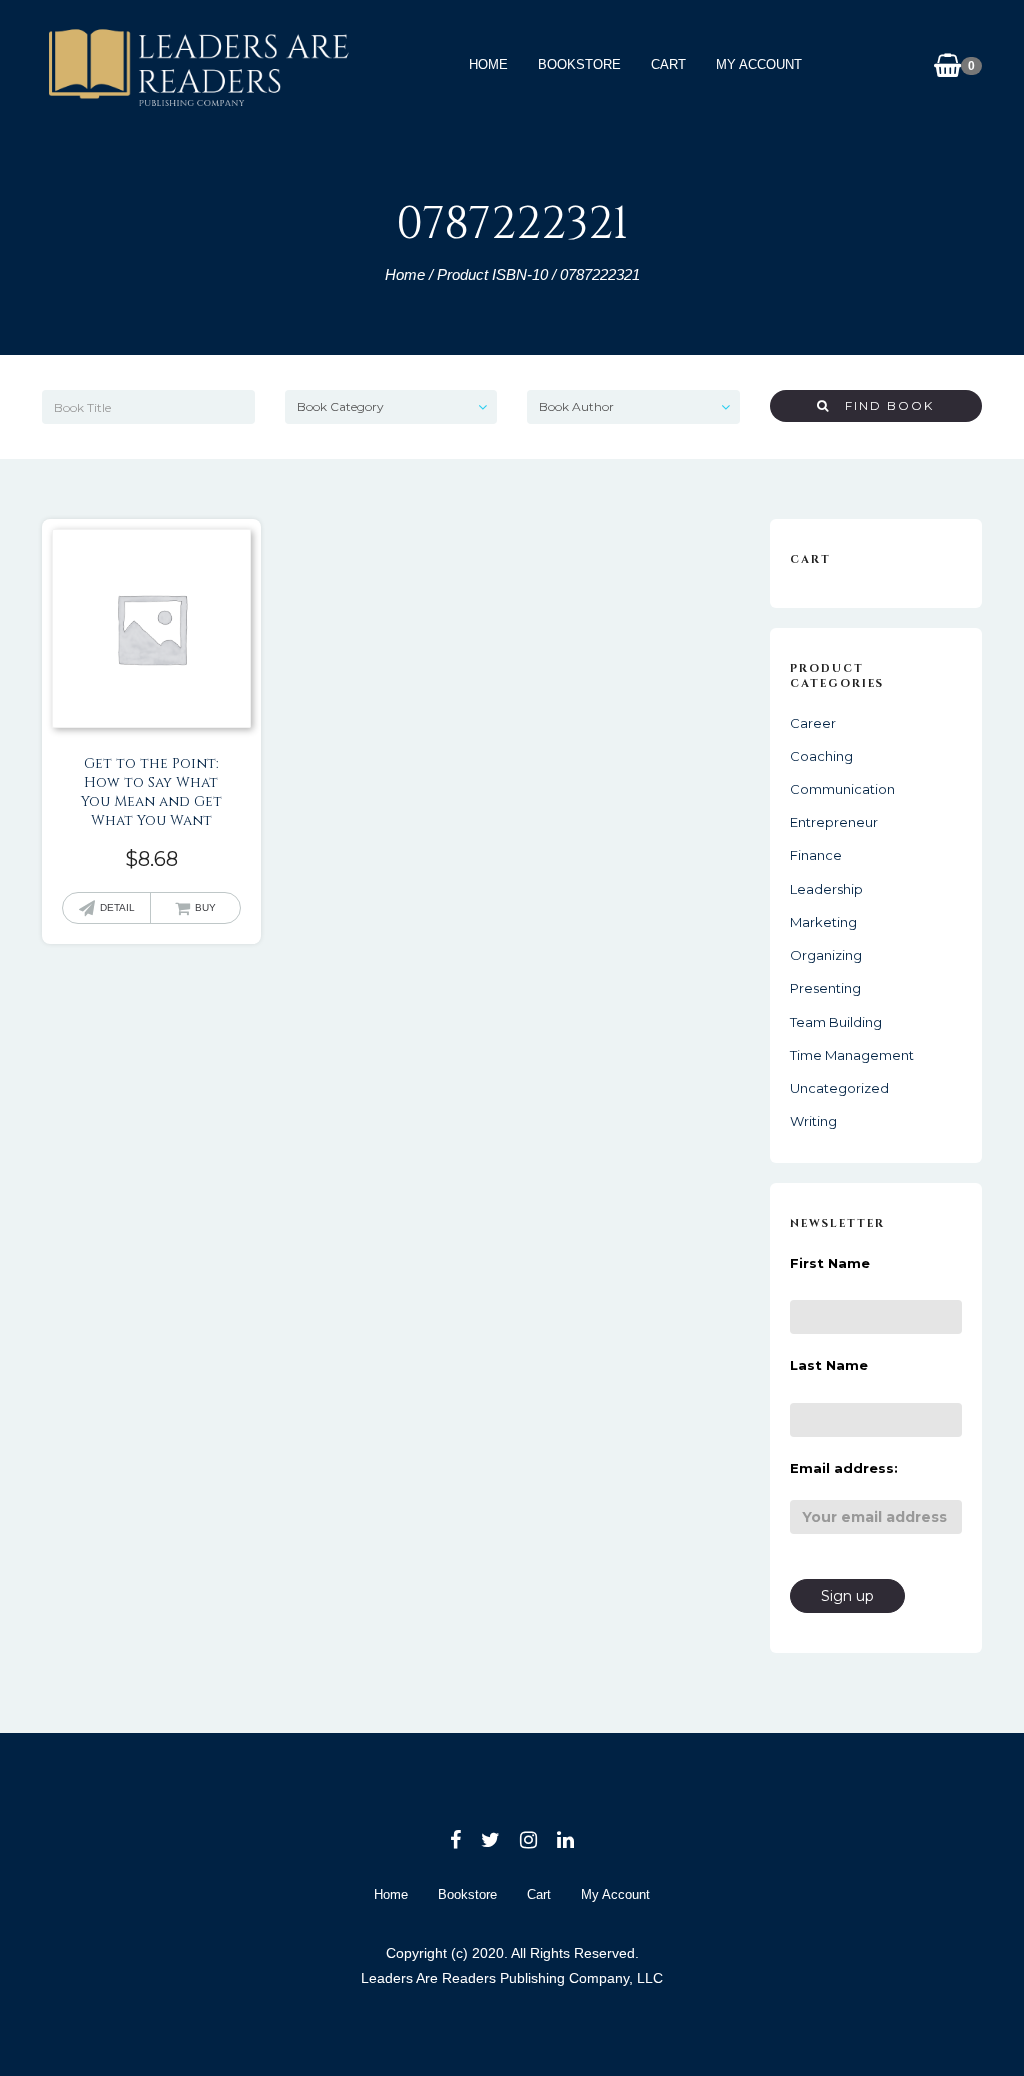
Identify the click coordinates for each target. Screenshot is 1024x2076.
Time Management (852, 1055)
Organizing (826, 955)
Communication (842, 789)
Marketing (823, 922)
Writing (813, 1121)
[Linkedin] (565, 1840)
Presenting (825, 988)
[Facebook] (455, 1840)
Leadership (826, 889)
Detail (117, 907)
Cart (668, 64)
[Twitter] (490, 1840)
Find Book (882, 405)
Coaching (821, 756)
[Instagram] (528, 1840)
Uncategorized (839, 1088)
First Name (830, 1263)
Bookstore (579, 64)
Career (813, 723)
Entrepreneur (834, 822)
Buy (205, 907)
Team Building (836, 1022)
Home (488, 64)
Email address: (844, 1468)
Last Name (829, 1365)
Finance (816, 855)
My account (759, 64)
